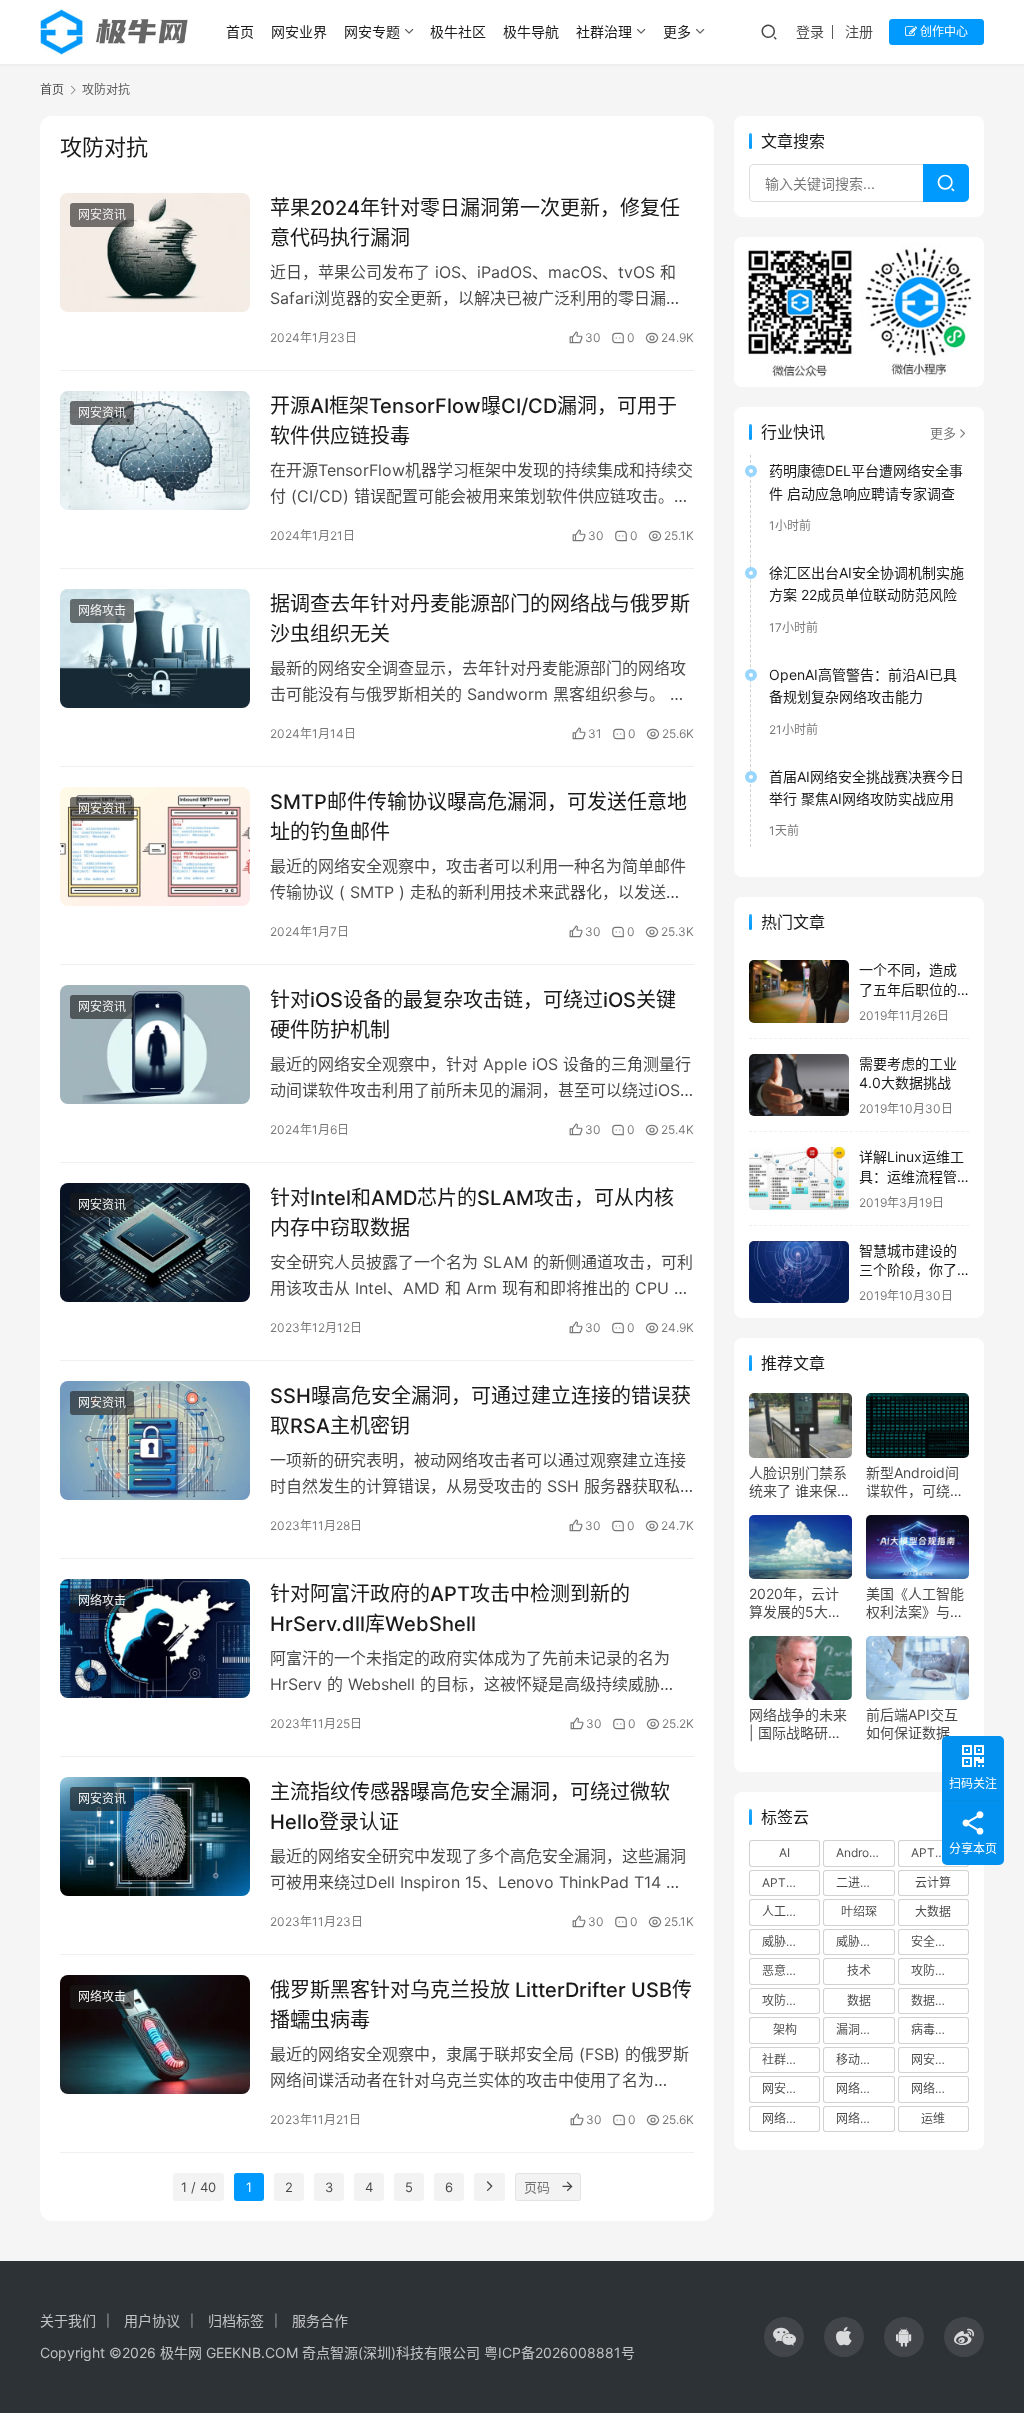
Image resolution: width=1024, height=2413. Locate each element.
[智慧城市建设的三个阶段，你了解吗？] (799, 1272)
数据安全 (935, 2000)
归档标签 (236, 2320)
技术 (859, 1970)
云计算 (933, 1882)
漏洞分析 (860, 2029)
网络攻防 (860, 2118)
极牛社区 (458, 31)
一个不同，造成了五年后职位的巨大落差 (908, 989)
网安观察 (786, 2088)
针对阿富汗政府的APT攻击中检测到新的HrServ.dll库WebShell (450, 1608)
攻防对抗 (935, 1970)
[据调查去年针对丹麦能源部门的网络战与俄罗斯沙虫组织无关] (155, 648)
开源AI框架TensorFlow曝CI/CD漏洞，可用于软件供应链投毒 (473, 420)
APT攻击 (786, 1882)
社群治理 (604, 31)
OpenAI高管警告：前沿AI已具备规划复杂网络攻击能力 (863, 685)
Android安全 (865, 1852)
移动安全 (860, 2059)
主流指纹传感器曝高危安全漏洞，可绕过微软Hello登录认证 (470, 1806)
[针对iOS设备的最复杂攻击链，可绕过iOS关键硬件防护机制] (155, 1044)
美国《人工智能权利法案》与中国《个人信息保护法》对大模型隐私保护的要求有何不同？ (915, 1603)
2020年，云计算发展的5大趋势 (795, 1603)
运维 (933, 2118)
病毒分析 (935, 2029)
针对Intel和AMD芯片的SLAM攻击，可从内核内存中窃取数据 (472, 1212)
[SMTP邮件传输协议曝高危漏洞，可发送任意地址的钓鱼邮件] (155, 846)
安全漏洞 (935, 1941)
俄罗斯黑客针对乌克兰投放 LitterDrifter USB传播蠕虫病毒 (481, 2004)
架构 (785, 2029)
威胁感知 (860, 1941)
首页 (240, 31)
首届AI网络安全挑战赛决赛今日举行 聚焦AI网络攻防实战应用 (866, 787)
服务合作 (320, 2320)
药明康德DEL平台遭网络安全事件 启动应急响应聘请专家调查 (866, 481)
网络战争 (786, 2118)
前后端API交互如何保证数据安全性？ (915, 1724)
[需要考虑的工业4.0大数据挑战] (799, 1085)
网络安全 (860, 2088)
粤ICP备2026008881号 (559, 2352)
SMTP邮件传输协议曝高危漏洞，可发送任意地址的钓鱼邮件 (478, 816)
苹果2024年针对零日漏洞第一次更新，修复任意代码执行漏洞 (475, 222)
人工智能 (786, 1911)
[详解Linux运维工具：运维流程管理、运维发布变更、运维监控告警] (799, 1178)
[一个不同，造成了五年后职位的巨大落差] (799, 991)
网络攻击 (102, 610)
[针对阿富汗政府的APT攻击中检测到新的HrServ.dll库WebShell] (155, 1638)
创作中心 (942, 31)
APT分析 (935, 1852)
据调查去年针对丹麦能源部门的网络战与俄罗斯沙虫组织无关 (480, 618)
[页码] (567, 2187)
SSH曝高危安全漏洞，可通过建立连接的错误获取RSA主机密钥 (480, 1410)
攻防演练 (786, 2000)
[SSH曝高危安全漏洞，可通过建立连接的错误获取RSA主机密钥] (155, 1440)
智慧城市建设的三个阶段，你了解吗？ (908, 1270)
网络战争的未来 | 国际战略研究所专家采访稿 (798, 1724)
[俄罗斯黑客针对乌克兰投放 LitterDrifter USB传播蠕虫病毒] (155, 2034)
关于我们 (68, 2320)
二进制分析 (865, 1882)
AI (784, 1852)
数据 (859, 2000)
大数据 (933, 1911)
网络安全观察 (940, 2088)
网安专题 (372, 31)
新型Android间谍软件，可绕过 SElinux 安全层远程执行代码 (915, 1482)
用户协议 (152, 2320)
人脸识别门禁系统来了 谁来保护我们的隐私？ (800, 1482)
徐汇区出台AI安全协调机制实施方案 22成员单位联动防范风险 (866, 583)
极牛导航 (531, 31)
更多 (677, 31)
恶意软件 (786, 1970)
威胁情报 (786, 1941)
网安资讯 (102, 214)
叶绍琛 (859, 1911)
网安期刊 (935, 2059)
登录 (810, 31)
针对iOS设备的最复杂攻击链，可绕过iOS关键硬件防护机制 (473, 1014)
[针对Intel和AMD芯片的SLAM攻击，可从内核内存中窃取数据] (155, 1242)
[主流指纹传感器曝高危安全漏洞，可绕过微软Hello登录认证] (155, 1836)
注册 (859, 31)
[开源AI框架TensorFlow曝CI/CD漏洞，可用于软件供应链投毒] (155, 450)
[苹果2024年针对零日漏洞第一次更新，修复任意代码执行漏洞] (155, 252)
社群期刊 (786, 2059)
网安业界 (299, 31)
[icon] (784, 2337)
